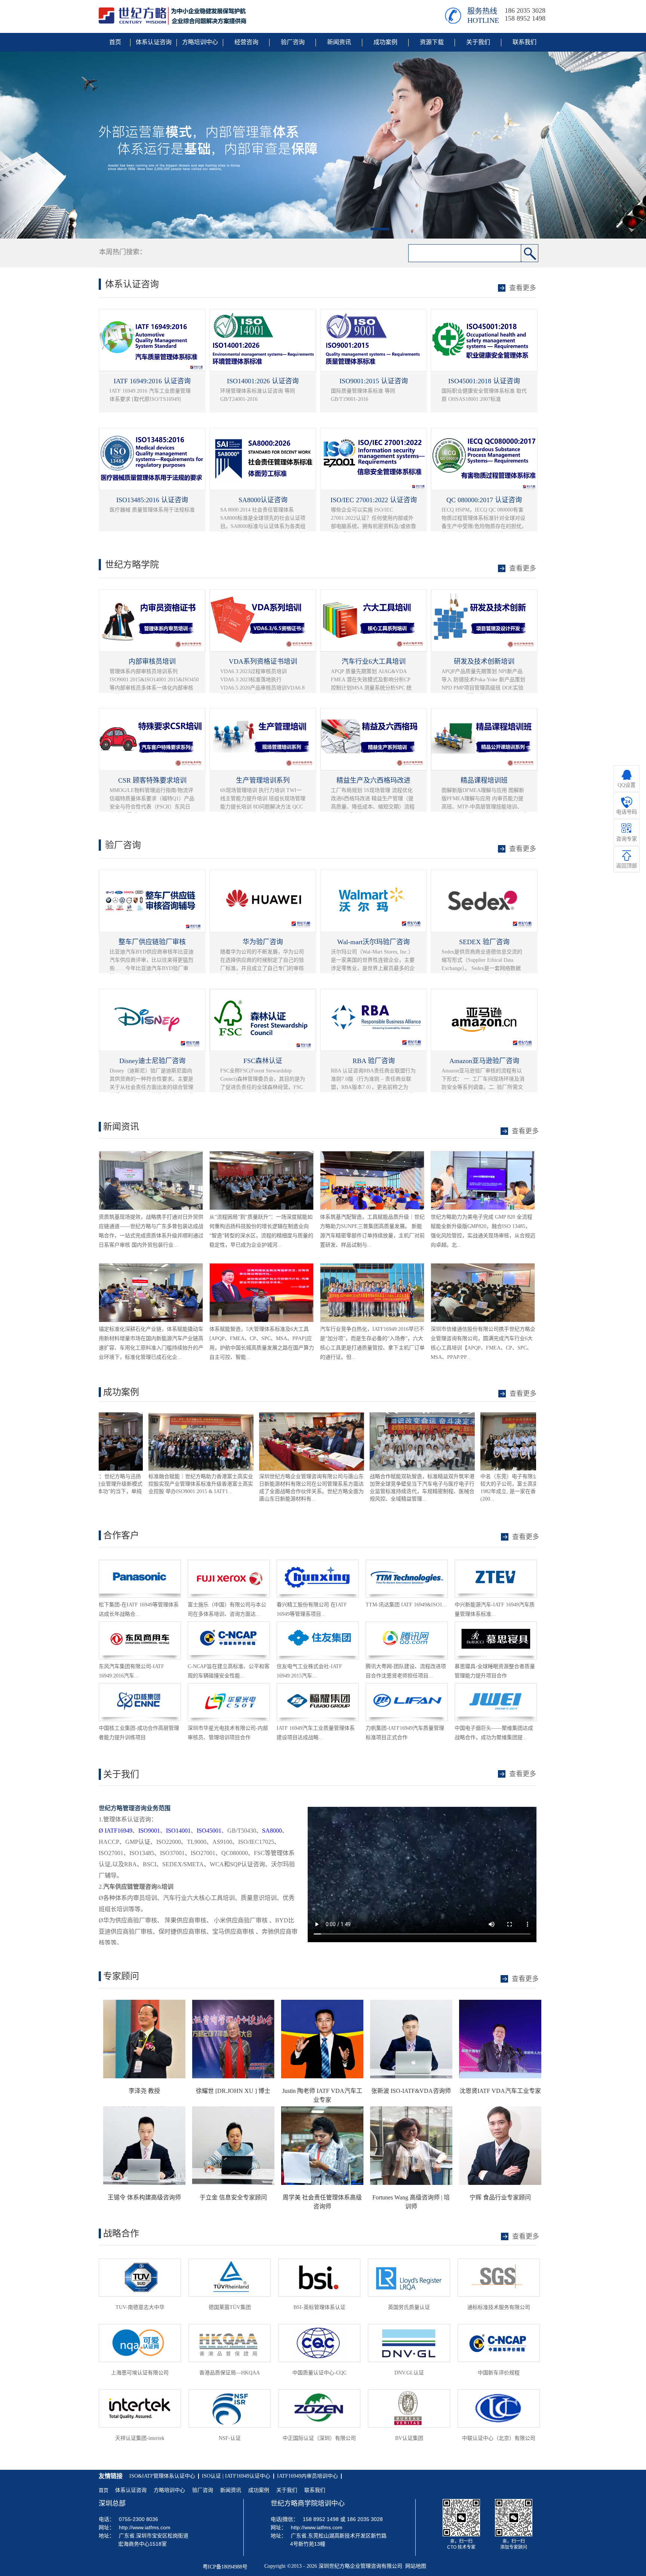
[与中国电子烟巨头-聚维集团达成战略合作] (496, 1687)
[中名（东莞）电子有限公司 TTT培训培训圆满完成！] (373, 1416)
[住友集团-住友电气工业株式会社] (318, 1625)
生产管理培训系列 (263, 780)
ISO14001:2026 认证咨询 (263, 381)
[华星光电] (229, 1687)
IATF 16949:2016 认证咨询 (152, 381)
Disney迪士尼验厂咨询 (152, 1061)
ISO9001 (149, 1831)
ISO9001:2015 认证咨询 (374, 381)
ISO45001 (209, 1831)
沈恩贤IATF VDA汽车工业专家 (500, 2091)
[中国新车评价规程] (229, 1625)
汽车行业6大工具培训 (374, 661)
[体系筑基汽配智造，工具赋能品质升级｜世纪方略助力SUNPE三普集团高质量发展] (372, 1155)
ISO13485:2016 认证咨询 (152, 500)
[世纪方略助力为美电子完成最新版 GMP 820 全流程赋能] (483, 1155)
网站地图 (414, 2566)
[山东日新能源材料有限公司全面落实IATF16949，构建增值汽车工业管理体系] (151, 1416)
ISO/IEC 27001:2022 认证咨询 (374, 500)
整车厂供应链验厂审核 (152, 942)
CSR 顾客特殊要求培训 (152, 780)
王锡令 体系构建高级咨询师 (144, 2197)
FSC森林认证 (263, 1061)
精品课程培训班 (484, 780)
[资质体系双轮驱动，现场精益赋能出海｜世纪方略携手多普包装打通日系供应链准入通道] (151, 1155)
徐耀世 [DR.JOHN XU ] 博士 (233, 2091)
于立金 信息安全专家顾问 (233, 2197)
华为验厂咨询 (263, 942)
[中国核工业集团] (140, 1687)
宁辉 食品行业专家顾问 (500, 2197)
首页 (104, 2490)
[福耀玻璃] (318, 1687)
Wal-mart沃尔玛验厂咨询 (373, 942)
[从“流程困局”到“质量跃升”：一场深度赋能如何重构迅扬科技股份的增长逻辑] (262, 1155)
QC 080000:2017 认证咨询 (484, 500)
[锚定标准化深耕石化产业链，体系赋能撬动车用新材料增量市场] (151, 1267)
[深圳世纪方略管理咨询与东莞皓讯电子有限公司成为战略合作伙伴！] (483, 1416)
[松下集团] (140, 1563)
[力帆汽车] (407, 1687)
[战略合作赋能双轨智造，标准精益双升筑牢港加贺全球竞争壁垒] (262, 1416)
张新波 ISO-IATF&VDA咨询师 (411, 2091)
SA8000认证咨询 (263, 500)
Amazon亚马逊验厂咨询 (484, 1061)
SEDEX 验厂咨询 (484, 942)
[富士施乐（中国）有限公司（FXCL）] (229, 1563)
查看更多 (523, 1394)
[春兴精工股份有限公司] (318, 1563)
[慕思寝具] (496, 1625)
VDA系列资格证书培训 (263, 661)
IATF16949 (116, 1831)
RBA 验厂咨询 (374, 1061)
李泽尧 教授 (144, 2091)
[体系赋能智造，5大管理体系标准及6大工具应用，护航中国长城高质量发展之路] (262, 1267)
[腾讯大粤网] (407, 1625)
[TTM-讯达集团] (407, 1563)
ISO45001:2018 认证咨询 (484, 381)
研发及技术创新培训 (484, 661)
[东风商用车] (140, 1625)
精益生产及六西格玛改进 (373, 780)
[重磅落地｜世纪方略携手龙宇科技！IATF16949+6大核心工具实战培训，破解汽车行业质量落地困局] (372, 1267)
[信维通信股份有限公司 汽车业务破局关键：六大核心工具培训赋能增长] (483, 1267)
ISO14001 (178, 1831)
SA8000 (272, 1831)
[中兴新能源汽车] (496, 1563)
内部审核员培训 (152, 661)
